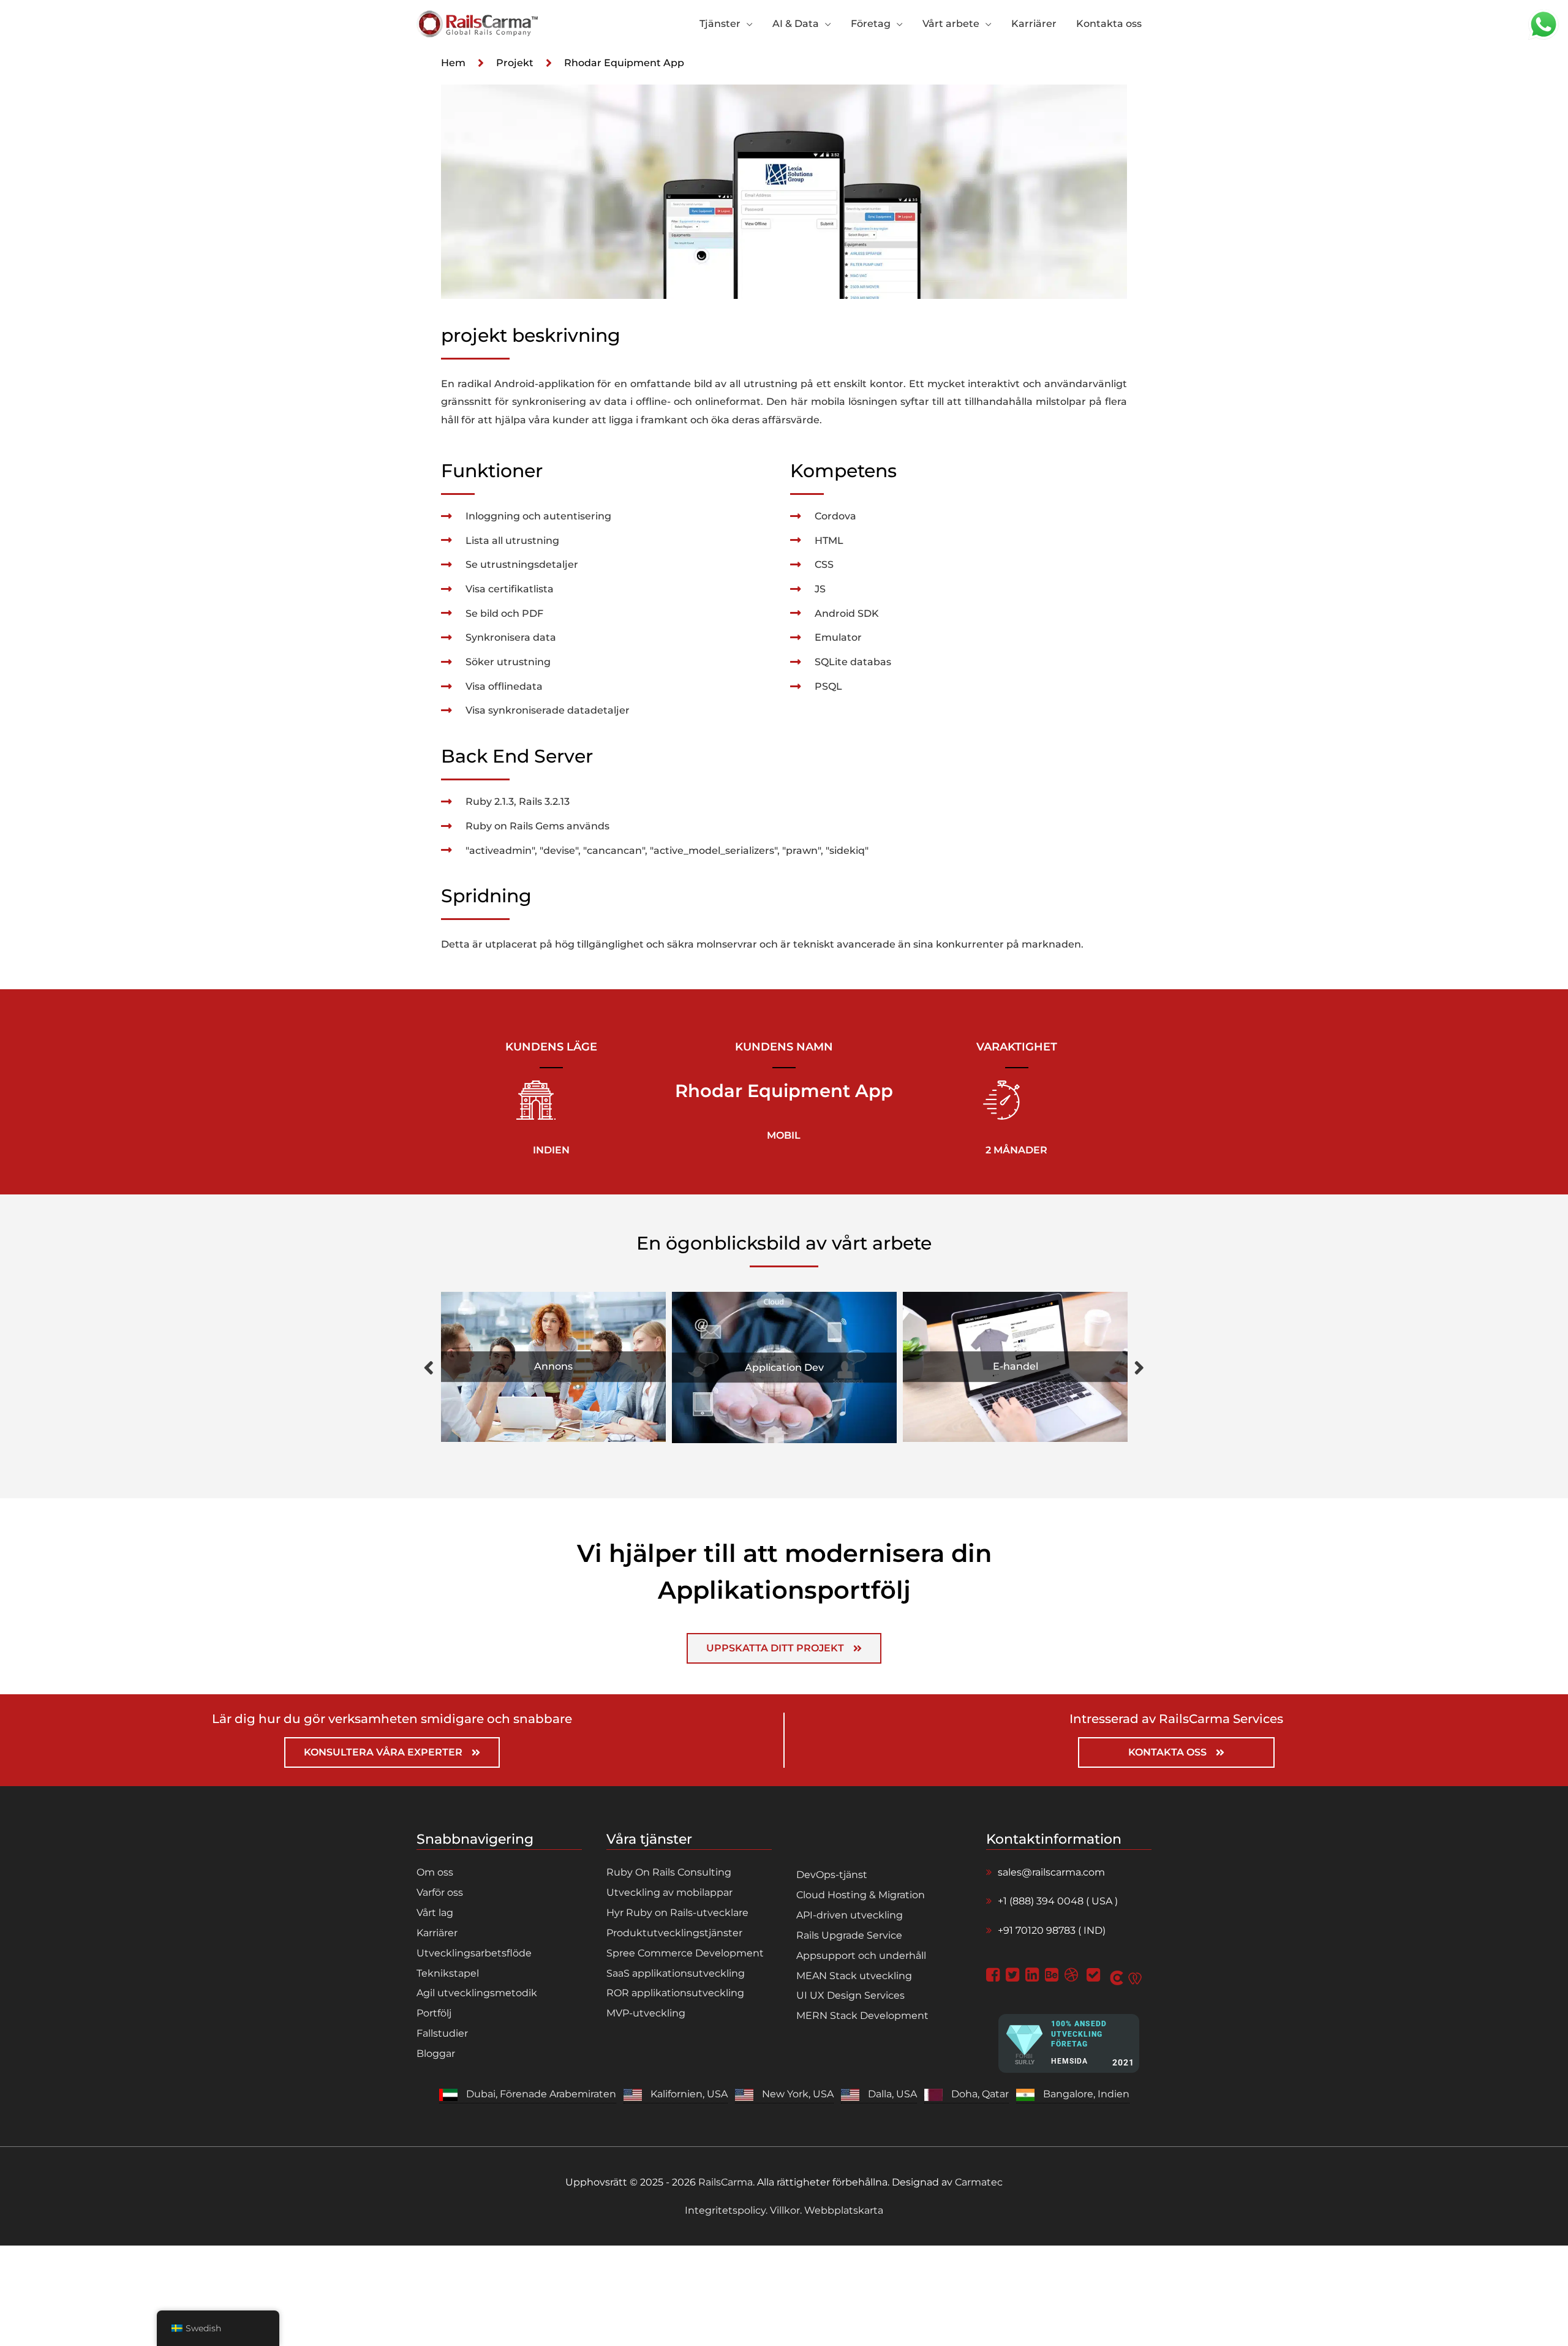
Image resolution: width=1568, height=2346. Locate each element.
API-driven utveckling (850, 1915)
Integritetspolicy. (727, 2210)
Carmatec (979, 2182)
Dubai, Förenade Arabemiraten (541, 2094)
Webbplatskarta (842, 2210)
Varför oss (440, 1892)
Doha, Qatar (980, 2094)
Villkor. (786, 2210)
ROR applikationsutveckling (675, 1993)
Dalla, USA (892, 2094)
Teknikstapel (448, 1973)
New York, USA (798, 2094)
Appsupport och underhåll (861, 1956)
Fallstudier (442, 2033)
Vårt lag (435, 1913)
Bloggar (436, 2054)
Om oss (435, 1872)
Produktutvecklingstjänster (674, 1933)
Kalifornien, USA (689, 2094)
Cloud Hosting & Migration (861, 1895)
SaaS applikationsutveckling (676, 1973)
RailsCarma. (726, 2182)
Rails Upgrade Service (849, 1935)
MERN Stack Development (862, 2016)
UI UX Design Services (850, 1995)
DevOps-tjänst (832, 1875)
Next (1139, 1367)
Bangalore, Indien (1086, 2094)
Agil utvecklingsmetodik (477, 1993)
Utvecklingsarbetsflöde (474, 1953)
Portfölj (434, 2013)
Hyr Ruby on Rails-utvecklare (677, 1913)
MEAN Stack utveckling (854, 1976)
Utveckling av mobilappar (669, 1892)
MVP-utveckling (646, 2013)
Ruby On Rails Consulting (669, 1872)
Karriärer (437, 1933)
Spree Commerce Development (685, 1953)
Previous (429, 1367)
